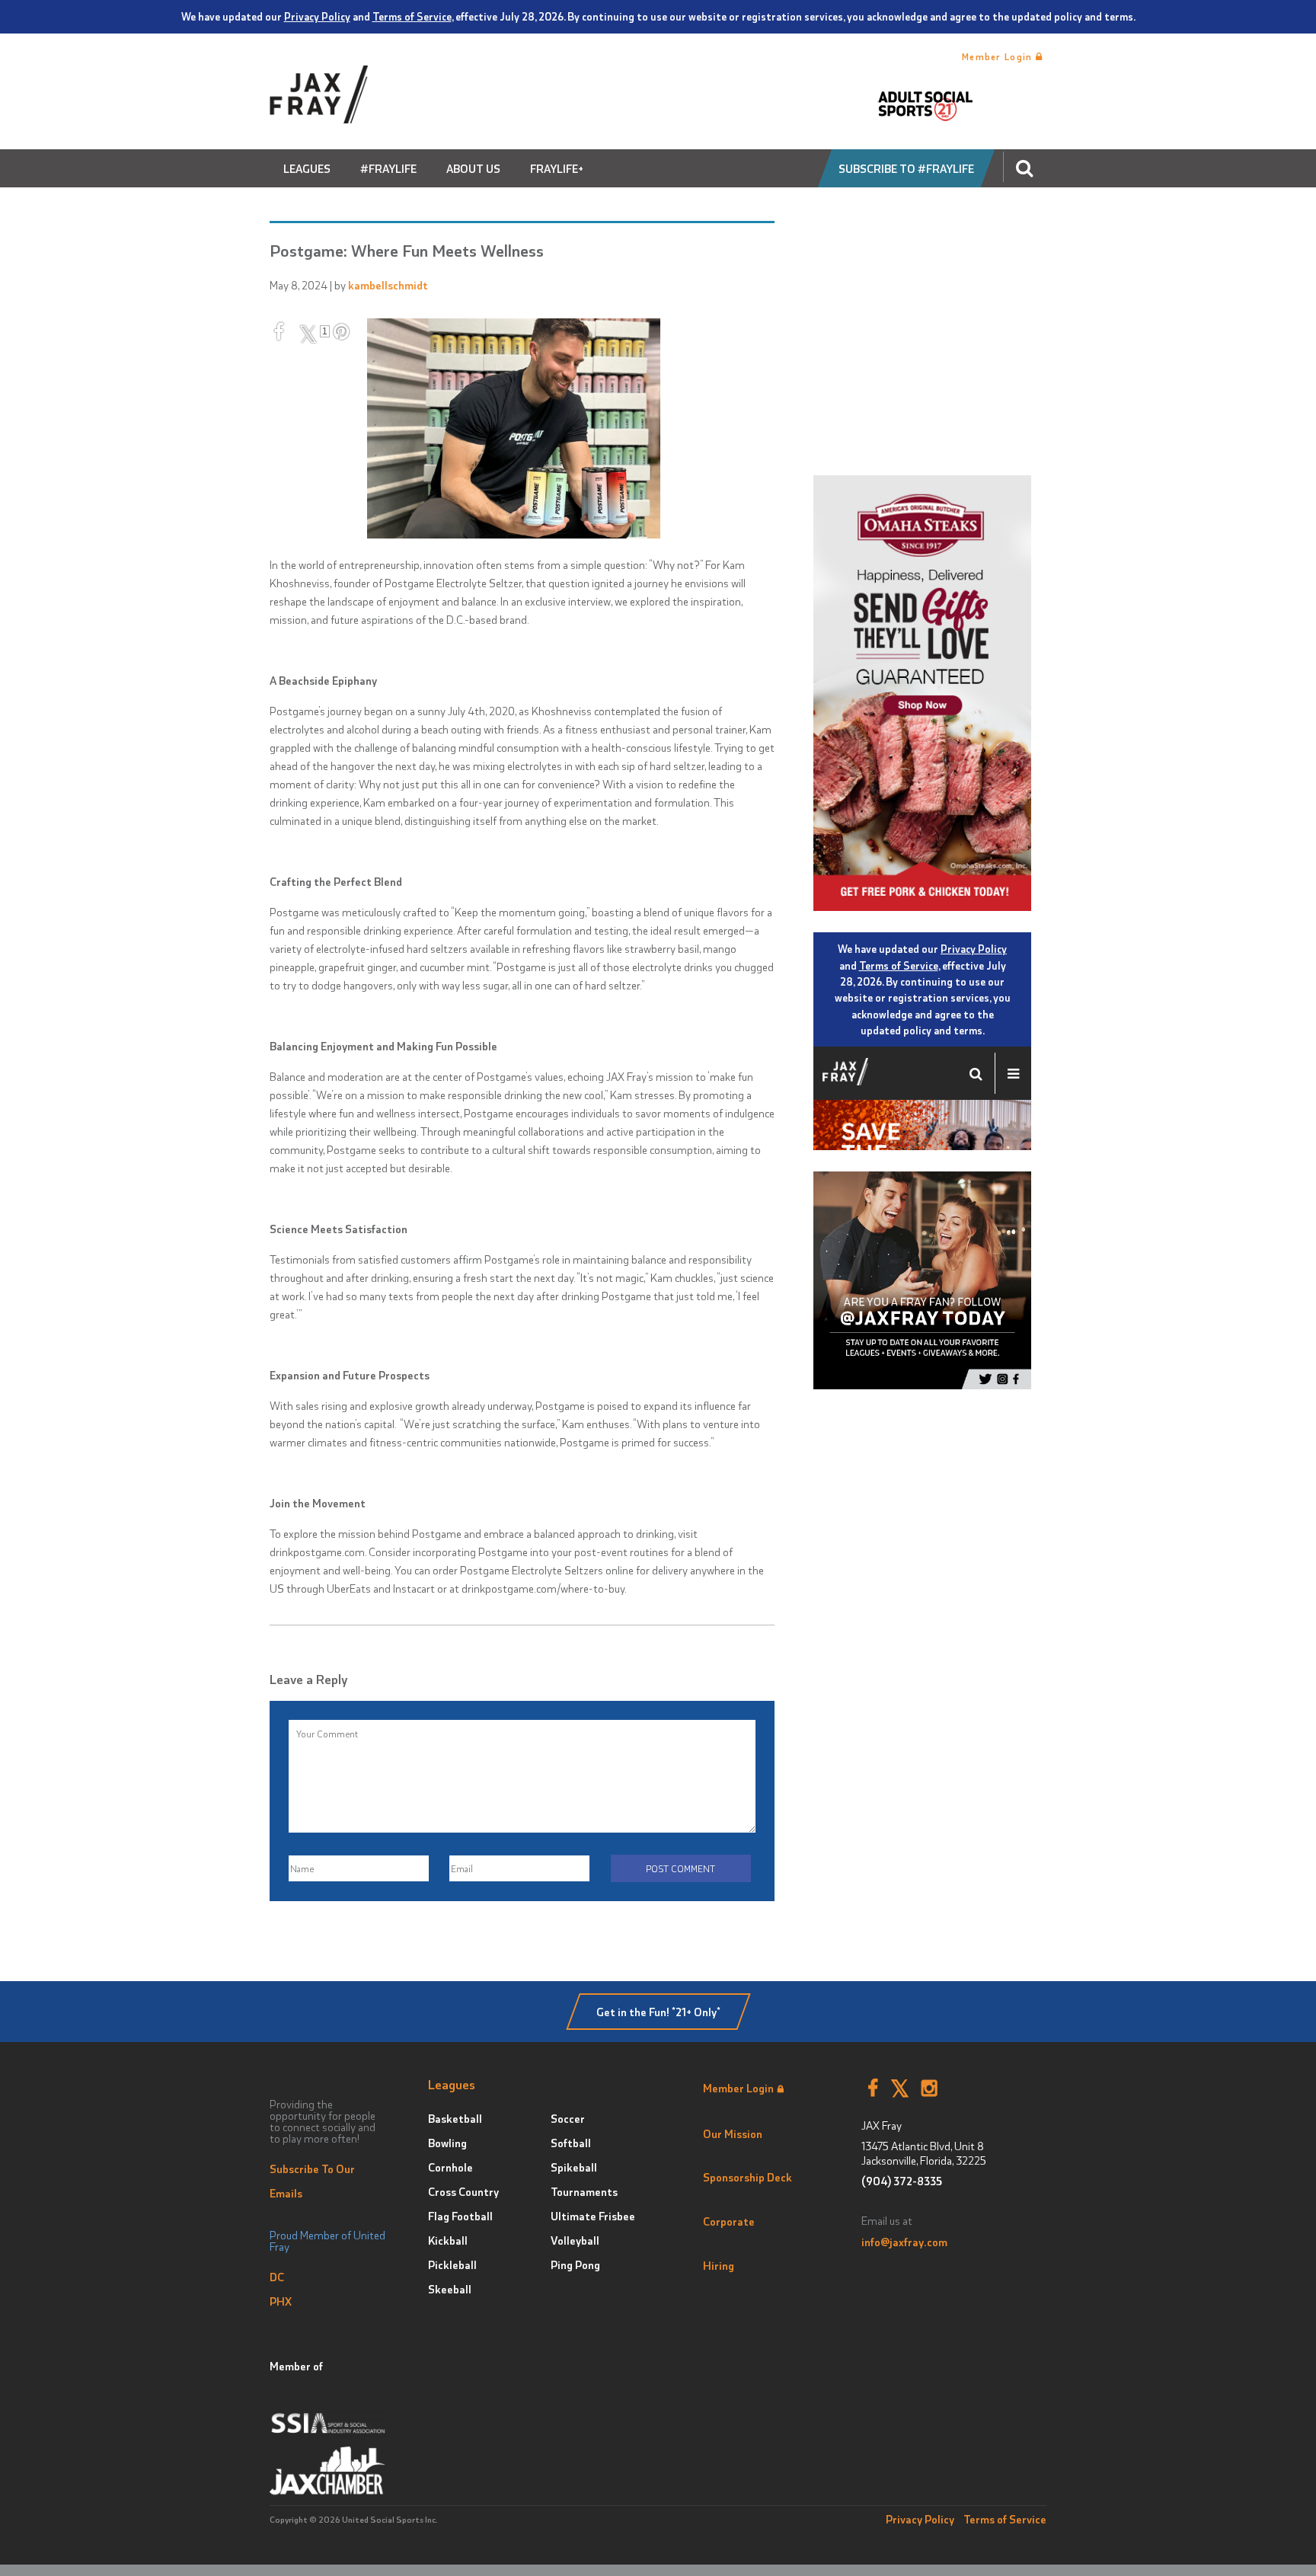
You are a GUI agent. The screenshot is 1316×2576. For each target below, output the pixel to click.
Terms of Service (412, 16)
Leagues (307, 168)
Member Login (999, 56)
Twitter (900, 2089)
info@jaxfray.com (904, 2242)
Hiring (719, 2265)
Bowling (447, 2143)
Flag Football (460, 2216)
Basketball (455, 2118)
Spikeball (574, 2167)
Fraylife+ (557, 168)
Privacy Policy (317, 16)
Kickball (448, 2240)
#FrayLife (388, 168)
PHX (281, 2301)
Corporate (729, 2221)
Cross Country (463, 2191)
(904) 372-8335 (902, 2181)
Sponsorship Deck (747, 2177)
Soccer (568, 2118)
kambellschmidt (388, 285)
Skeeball (450, 2289)
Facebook (873, 2089)
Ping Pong (575, 2264)
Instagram (930, 2089)
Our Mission (733, 2133)
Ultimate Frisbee (593, 2216)
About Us (473, 168)
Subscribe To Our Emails (312, 2181)
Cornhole (450, 2167)
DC (277, 2277)
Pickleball (452, 2264)
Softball (571, 2143)
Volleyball (575, 2240)
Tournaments (584, 2191)
